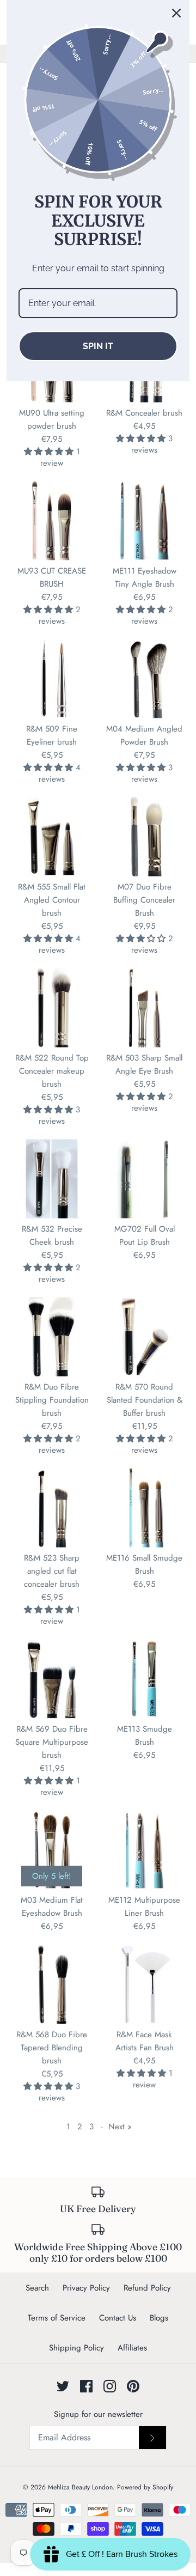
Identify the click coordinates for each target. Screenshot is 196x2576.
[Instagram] (110, 2386)
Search (37, 2288)
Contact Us (118, 2318)
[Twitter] (63, 2386)
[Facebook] (86, 2386)
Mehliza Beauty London (80, 2487)
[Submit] (152, 2438)
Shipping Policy (76, 2348)
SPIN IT (98, 346)
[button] (50, 452)
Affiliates (132, 2348)
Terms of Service (57, 2318)
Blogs (159, 2318)
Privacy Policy (86, 2288)
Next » (120, 2127)
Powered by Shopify (145, 2487)
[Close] (176, 13)
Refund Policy (147, 2288)
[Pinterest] (133, 2386)
